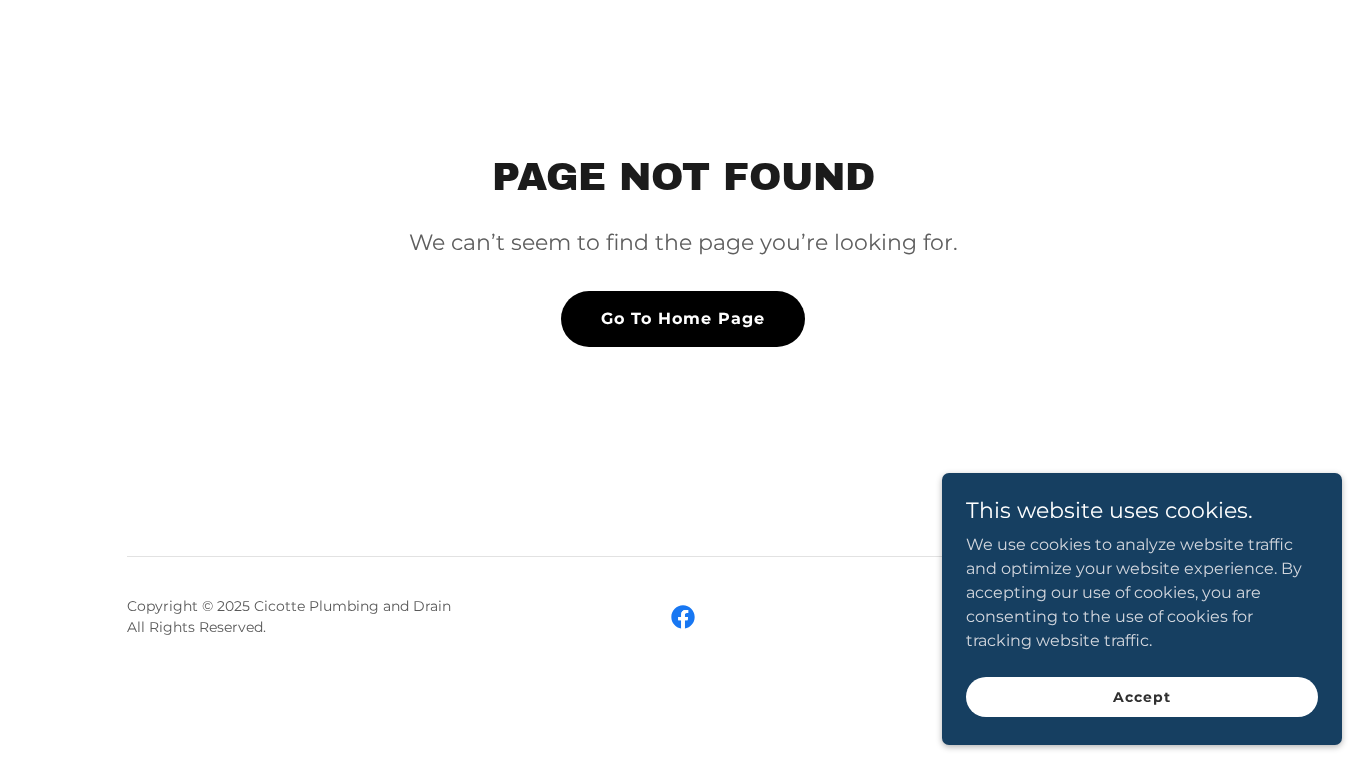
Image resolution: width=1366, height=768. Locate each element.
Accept (1141, 696)
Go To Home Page (683, 318)
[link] (683, 617)
